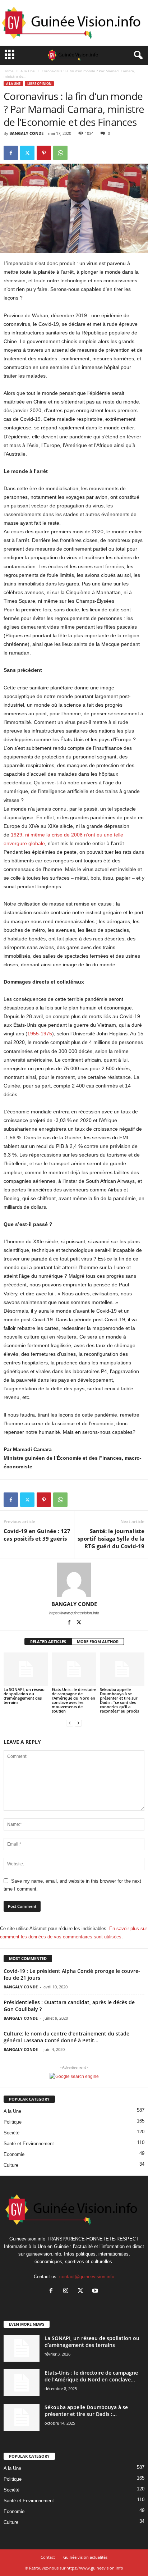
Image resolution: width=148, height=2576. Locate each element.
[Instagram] (67, 2291)
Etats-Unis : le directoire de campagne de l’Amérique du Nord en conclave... (91, 2376)
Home (9, 71)
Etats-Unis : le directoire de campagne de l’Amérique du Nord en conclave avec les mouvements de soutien (74, 1700)
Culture (11, 2165)
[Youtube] (96, 2291)
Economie (14, 2154)
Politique (13, 2122)
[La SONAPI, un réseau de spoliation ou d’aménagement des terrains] (26, 1669)
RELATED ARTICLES (48, 1642)
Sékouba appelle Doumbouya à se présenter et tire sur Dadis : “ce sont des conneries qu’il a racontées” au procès (119, 1700)
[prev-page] (70, 1723)
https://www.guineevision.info (74, 1613)
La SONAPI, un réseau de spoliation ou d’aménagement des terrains (24, 1696)
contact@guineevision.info (87, 2277)
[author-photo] (74, 1580)
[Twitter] (27, 153)
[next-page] (78, 1723)
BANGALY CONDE (26, 133)
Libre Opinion (39, 84)
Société (11, 2133)
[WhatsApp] (60, 153)
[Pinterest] (44, 153)
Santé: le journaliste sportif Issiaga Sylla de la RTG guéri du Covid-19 (111, 1538)
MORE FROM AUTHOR (98, 1642)
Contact (48, 2557)
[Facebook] (11, 153)
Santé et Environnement (29, 2144)
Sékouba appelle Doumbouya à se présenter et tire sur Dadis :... (86, 2411)
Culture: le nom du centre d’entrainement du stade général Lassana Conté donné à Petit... (66, 2037)
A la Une (28, 71)
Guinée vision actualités (85, 2557)
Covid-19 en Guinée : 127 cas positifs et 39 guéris (37, 1535)
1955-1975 (40, 1034)
